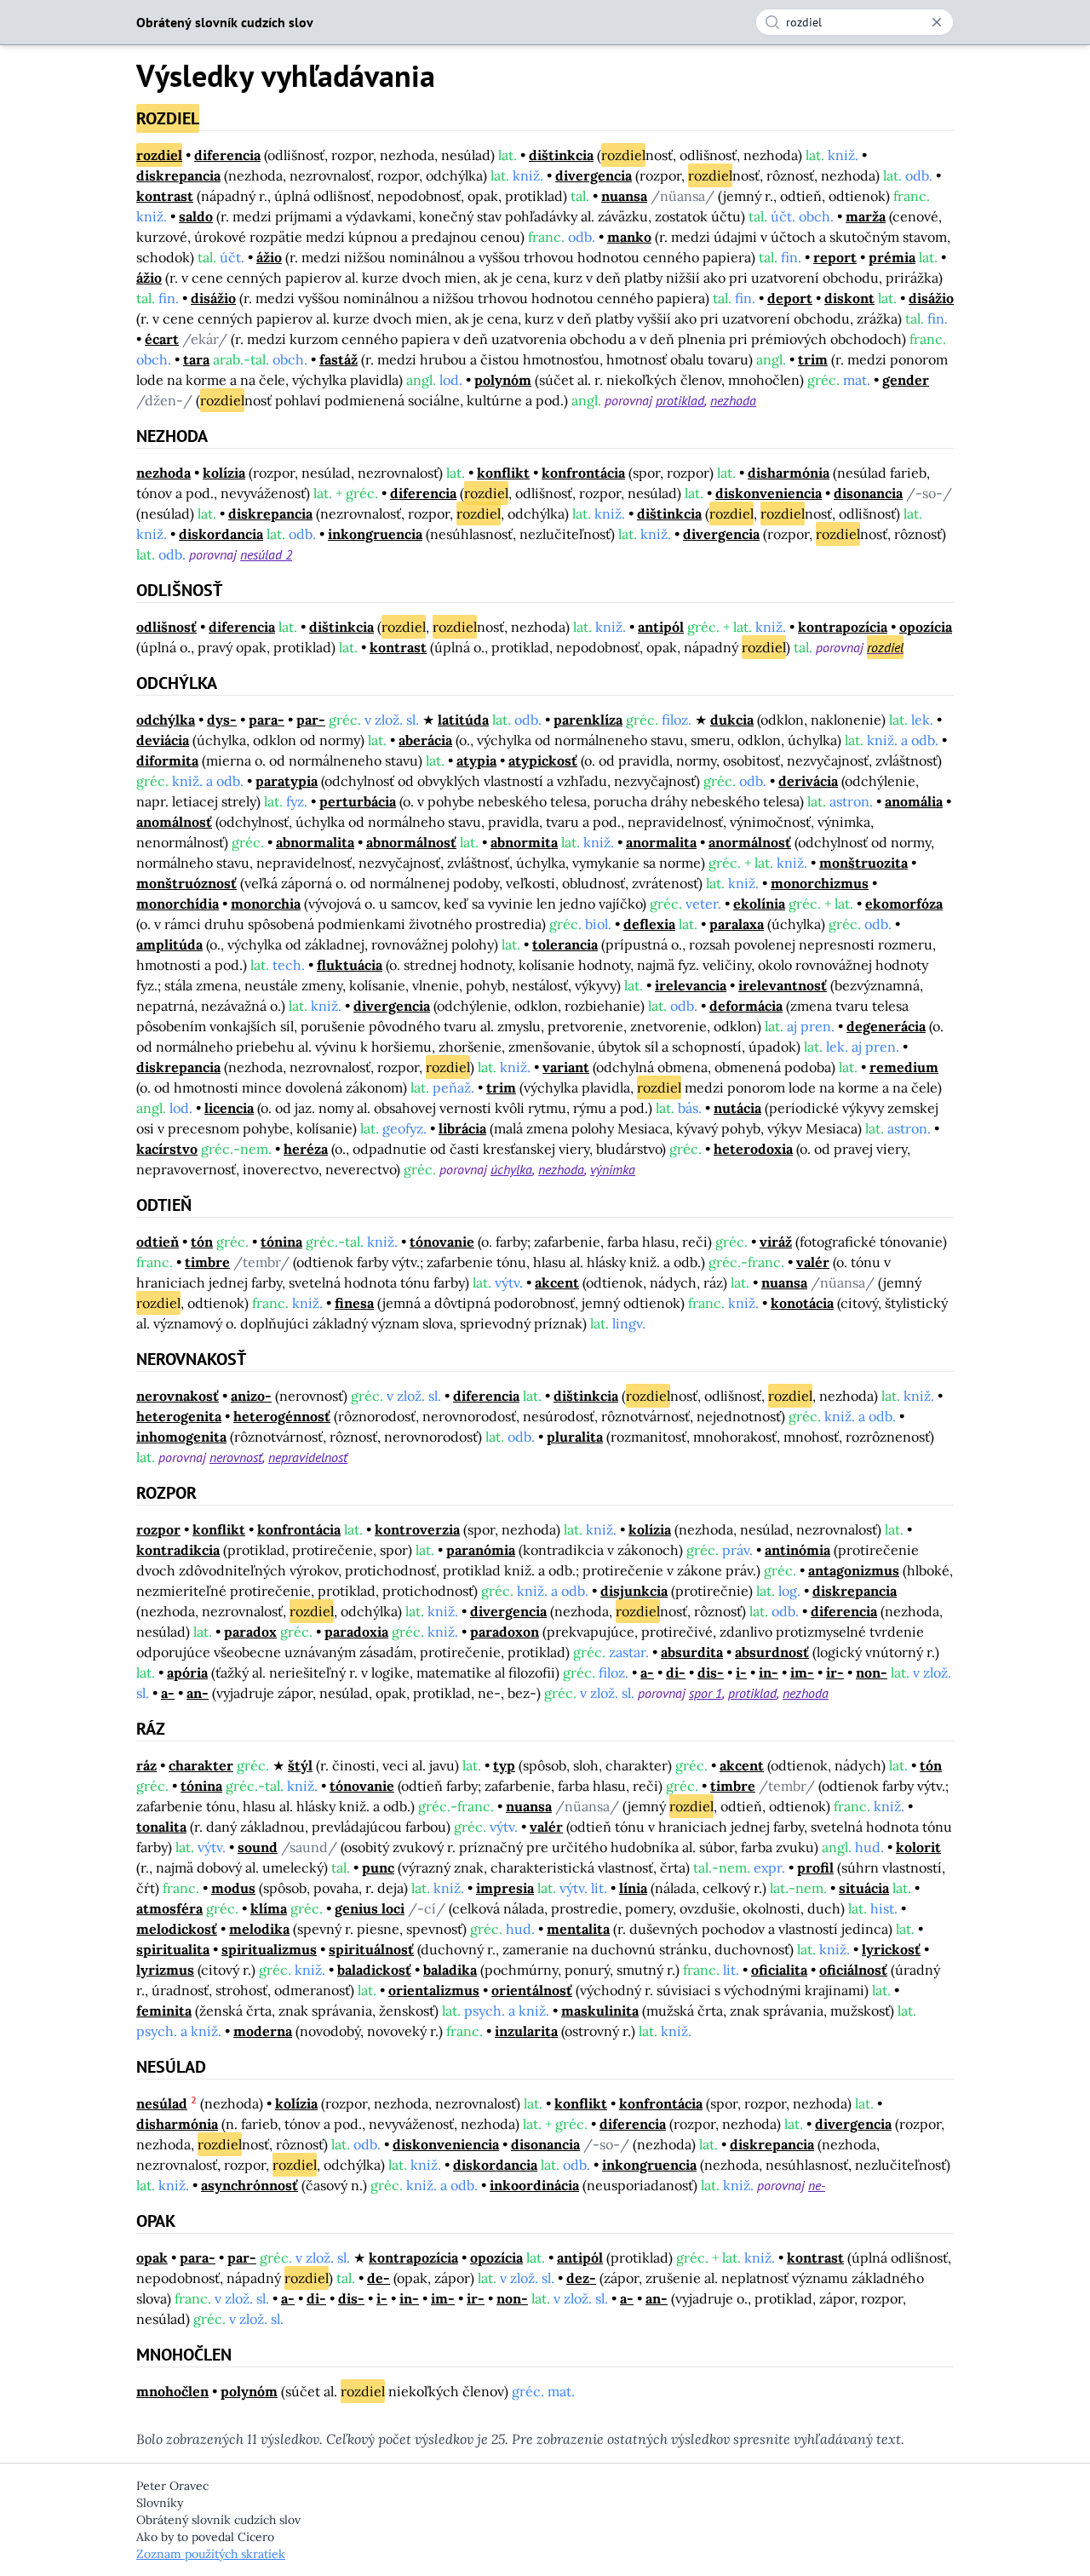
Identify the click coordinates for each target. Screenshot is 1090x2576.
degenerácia (886, 1026)
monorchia (266, 904)
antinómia (797, 1550)
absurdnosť (772, 1652)
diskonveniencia (769, 493)
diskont (849, 298)
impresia (505, 1888)
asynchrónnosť (250, 2185)
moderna (263, 2031)
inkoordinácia (534, 2185)
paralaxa (737, 924)
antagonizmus (854, 1570)
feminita (164, 2011)
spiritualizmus (269, 1949)
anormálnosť (750, 842)
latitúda (463, 720)
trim (813, 359)
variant (566, 1067)
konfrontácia (583, 473)
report (835, 257)
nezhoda (733, 400)
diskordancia (221, 534)
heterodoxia (753, 1149)
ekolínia (759, 904)
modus (233, 1888)
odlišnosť (166, 627)
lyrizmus (165, 1970)
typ (504, 1765)
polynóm (503, 380)
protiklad (680, 400)
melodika (259, 1929)
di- (676, 1672)
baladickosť (374, 1970)
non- (872, 1672)
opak (152, 2258)
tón (202, 1242)
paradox (250, 1632)
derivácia (808, 781)
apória (187, 1672)
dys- (222, 720)
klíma (269, 1908)
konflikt (503, 473)
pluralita (575, 1437)
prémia (892, 257)
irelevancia (691, 985)
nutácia (737, 1108)
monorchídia (178, 904)
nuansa (624, 196)
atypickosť (543, 760)
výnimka (613, 1169)
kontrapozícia (843, 627)
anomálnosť (174, 822)
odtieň (158, 1242)
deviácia (163, 740)
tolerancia (565, 944)
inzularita (526, 2031)
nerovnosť (236, 1457)
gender (906, 380)
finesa (354, 1303)
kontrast (165, 196)
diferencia (227, 155)
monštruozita (863, 863)
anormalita (661, 842)
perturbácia (358, 801)
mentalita (578, 1929)
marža (866, 216)
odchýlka (166, 720)
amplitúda (169, 944)
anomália (914, 801)
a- (647, 1672)
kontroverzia (417, 1529)
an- (198, 1693)
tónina (281, 1242)
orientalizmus (434, 1990)
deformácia (746, 1006)
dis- (711, 1672)
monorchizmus (820, 883)
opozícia (926, 627)
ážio (269, 257)
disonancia (868, 493)
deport (790, 298)
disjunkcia (634, 1591)
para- (267, 720)
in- (769, 1672)
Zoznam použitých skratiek (211, 2554)
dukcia (732, 720)
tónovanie (442, 1242)
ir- (835, 1672)
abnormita (524, 842)
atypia (476, 760)
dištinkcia (561, 155)
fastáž (338, 359)
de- (379, 2278)
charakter (201, 1765)
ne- (817, 2185)
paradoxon (505, 1632)
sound (258, 1847)
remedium (904, 1067)
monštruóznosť (186, 883)
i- (741, 1672)
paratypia (287, 781)
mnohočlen (172, 2391)
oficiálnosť (853, 1970)
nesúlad (162, 2103)
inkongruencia (375, 534)
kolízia (224, 473)
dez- (581, 2278)
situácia (864, 1888)
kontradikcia (178, 1550)
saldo (196, 216)
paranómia (481, 1550)
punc (378, 1867)
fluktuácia (350, 965)
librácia (462, 1128)
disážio (213, 298)
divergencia (594, 175)
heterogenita (179, 1416)
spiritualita (173, 1949)
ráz (146, 1765)
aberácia (425, 740)
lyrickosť (891, 1949)
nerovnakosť (178, 1396)
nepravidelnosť (308, 1457)
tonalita (161, 1827)
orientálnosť (532, 1990)
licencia (229, 1108)
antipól (661, 627)
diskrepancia (178, 175)
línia (633, 1888)
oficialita (779, 1970)
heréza (306, 1149)
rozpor (158, 1529)
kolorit (918, 1847)
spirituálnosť (371, 1949)
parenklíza (588, 720)
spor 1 (706, 1693)
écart (162, 339)
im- (802, 1672)
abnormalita (315, 842)
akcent (557, 1282)
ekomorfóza (904, 904)
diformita (167, 760)
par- (311, 720)
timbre (207, 1262)
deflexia (649, 924)
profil (815, 1867)
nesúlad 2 (266, 554)
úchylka (511, 1169)
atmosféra (169, 1908)
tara (196, 359)
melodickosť (177, 1929)
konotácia (802, 1303)
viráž (776, 1242)
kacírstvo (167, 1149)
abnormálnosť (411, 842)
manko (629, 237)
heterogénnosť (282, 1416)
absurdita (692, 1652)
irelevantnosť (783, 985)
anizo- (251, 1396)
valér (813, 1262)
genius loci (370, 1908)
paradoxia (356, 1632)
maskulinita (600, 2011)
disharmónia (789, 473)
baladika (450, 1970)
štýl (300, 1765)
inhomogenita (181, 1437)
